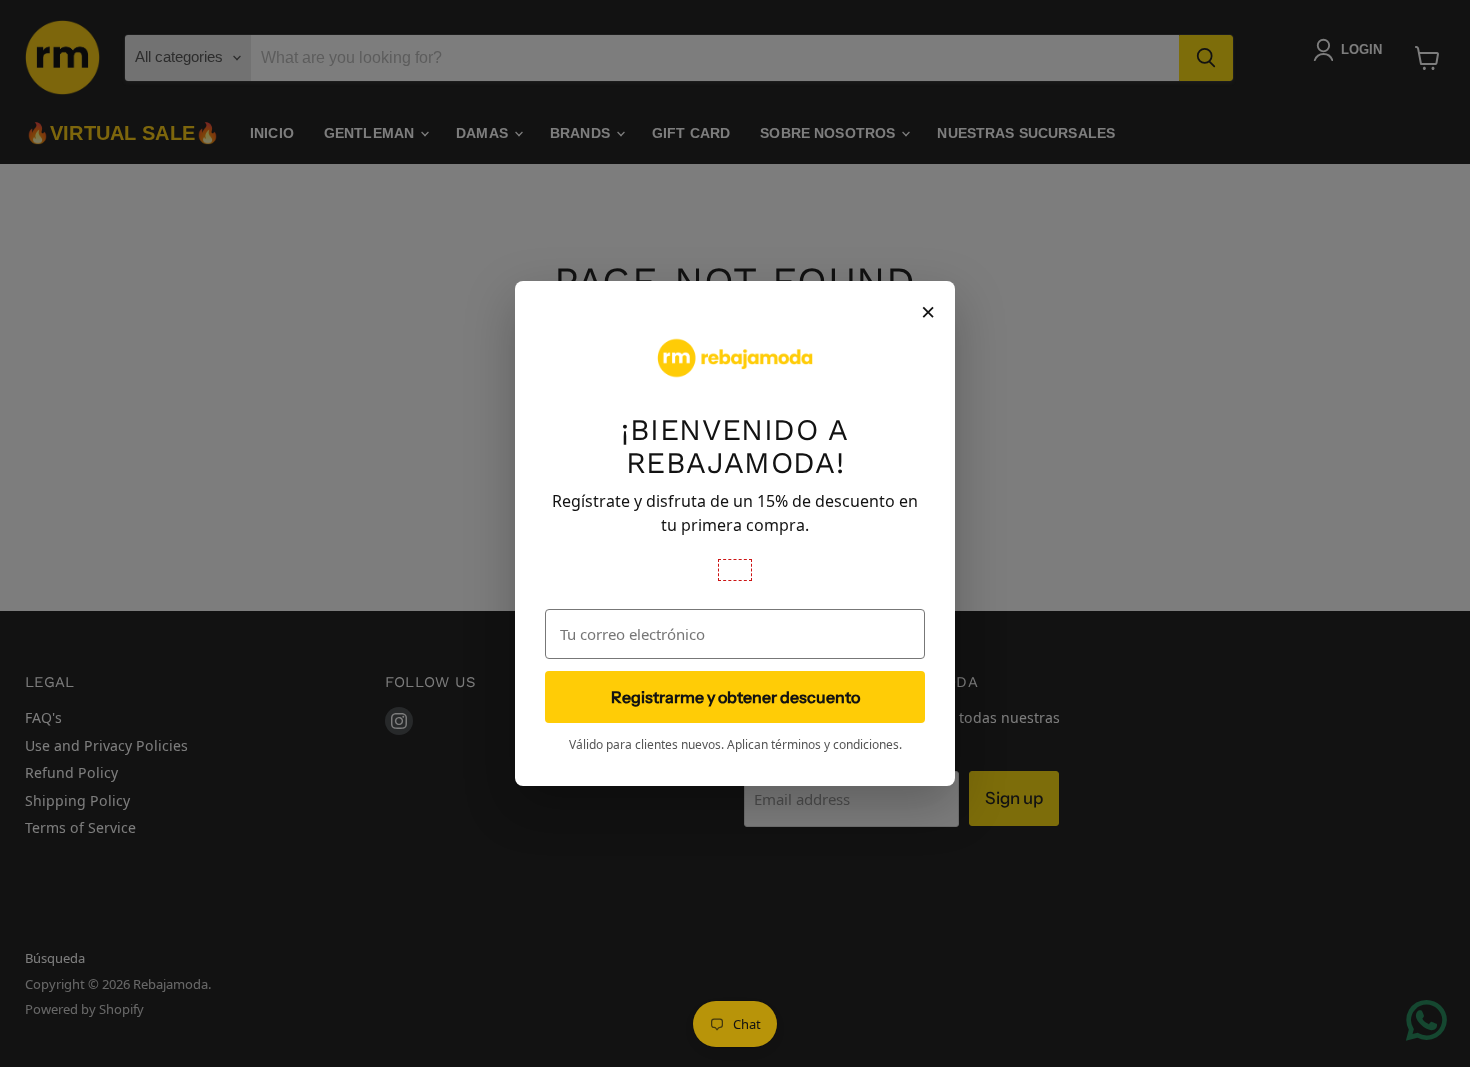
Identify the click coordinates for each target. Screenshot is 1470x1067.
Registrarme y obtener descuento (735, 697)
